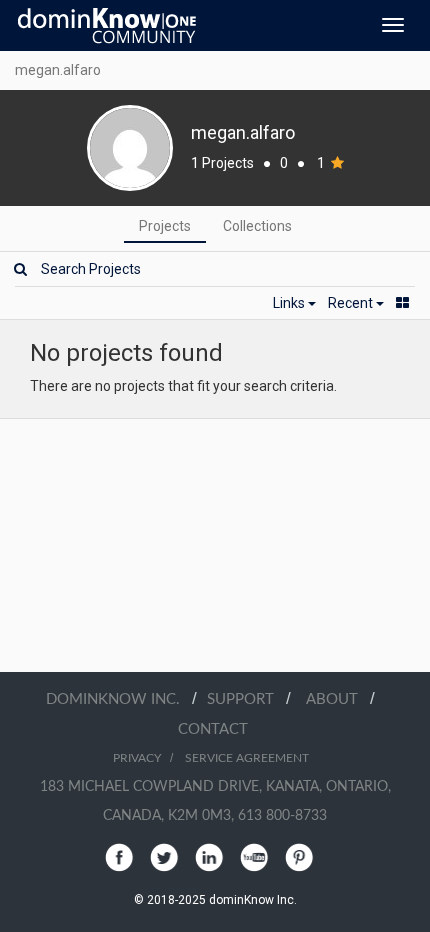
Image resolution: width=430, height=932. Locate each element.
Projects (165, 226)
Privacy (137, 758)
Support (246, 699)
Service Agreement (247, 758)
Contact (213, 729)
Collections (257, 226)
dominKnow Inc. (119, 699)
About (338, 699)
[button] (294, 303)
